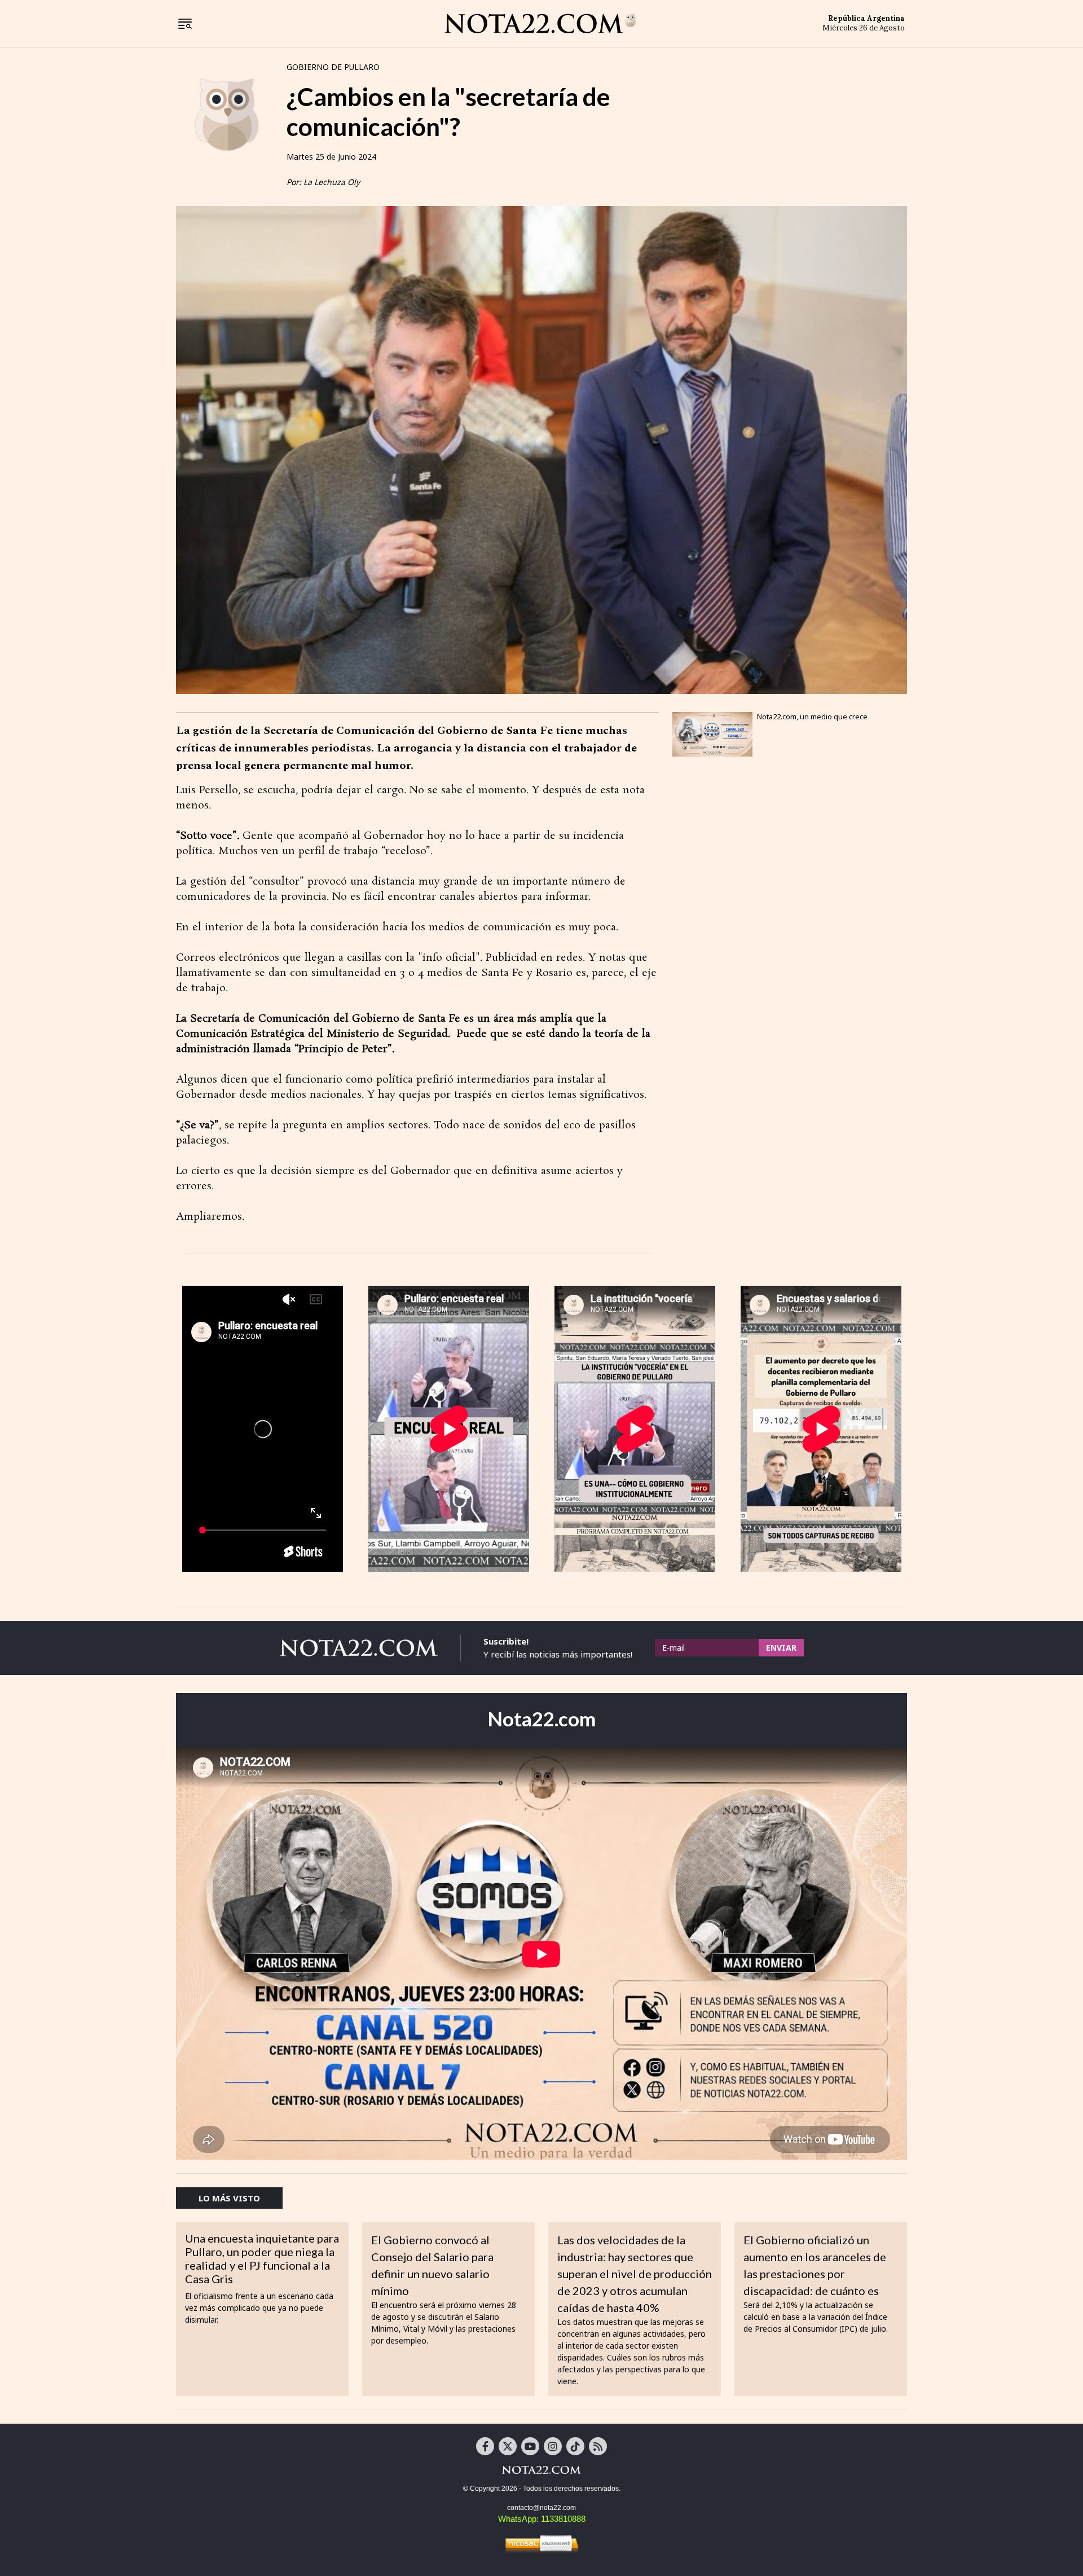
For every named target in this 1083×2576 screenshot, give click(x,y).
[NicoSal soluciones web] (541, 2543)
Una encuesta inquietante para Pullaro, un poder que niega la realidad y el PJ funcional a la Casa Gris (262, 2258)
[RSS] (598, 2446)
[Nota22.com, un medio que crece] (712, 734)
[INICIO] (540, 23)
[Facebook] (485, 2446)
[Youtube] (530, 2446)
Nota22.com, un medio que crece (812, 716)
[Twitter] (508, 2446)
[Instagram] (553, 2446)
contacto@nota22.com (541, 2508)
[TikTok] (575, 2446)
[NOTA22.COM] (541, 2469)
